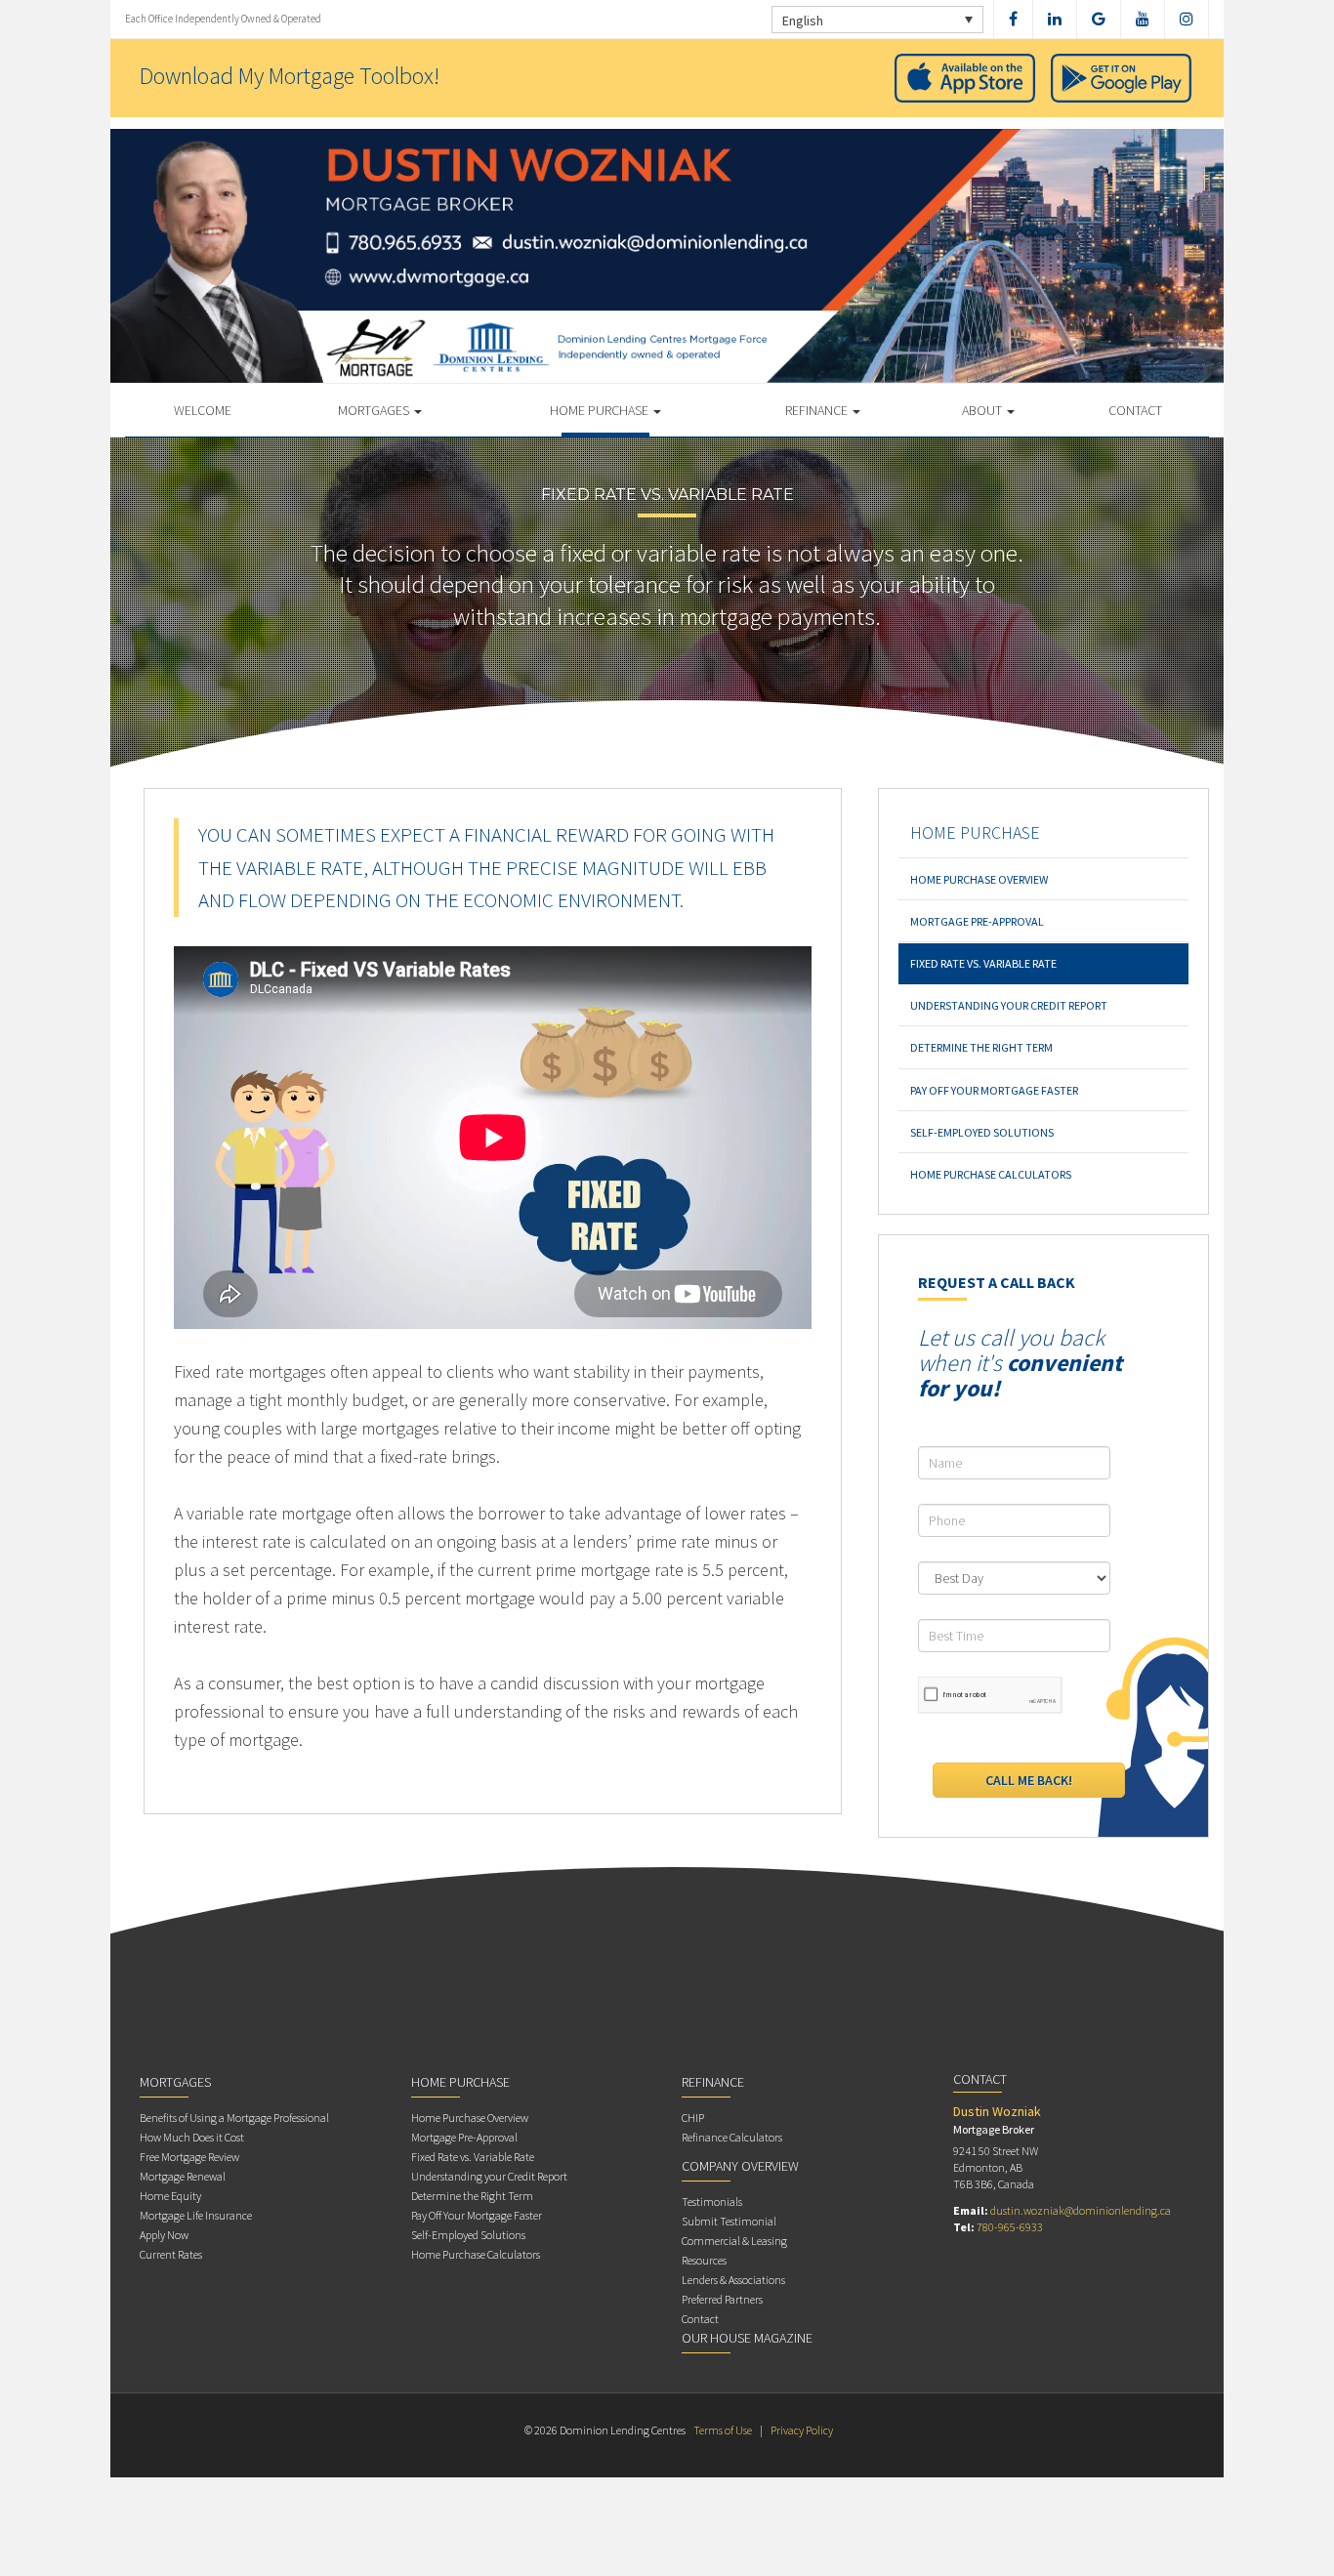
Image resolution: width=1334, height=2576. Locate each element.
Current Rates (171, 2254)
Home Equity (170, 2196)
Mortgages (375, 410)
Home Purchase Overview (979, 879)
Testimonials (712, 2202)
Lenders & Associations (733, 2280)
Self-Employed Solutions (982, 1132)
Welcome (203, 410)
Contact (1135, 410)
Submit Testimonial (729, 2221)
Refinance (818, 410)
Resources (704, 2260)
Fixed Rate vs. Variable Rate (983, 963)
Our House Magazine (747, 2338)
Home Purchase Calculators (991, 1174)
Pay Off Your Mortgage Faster (994, 1090)
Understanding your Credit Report (1009, 1005)
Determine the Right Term (981, 1047)
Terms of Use (723, 2430)
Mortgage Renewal (183, 2176)
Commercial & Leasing (734, 2241)
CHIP (693, 2118)
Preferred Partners (722, 2299)
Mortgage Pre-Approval (977, 921)
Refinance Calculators (732, 2137)
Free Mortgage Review (189, 2157)
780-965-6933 (1010, 2227)
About (983, 410)
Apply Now (164, 2235)
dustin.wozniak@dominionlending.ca (1081, 2210)
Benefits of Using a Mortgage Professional (234, 2118)
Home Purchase (601, 410)
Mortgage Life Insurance (196, 2215)
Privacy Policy (802, 2430)
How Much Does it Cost (192, 2137)
